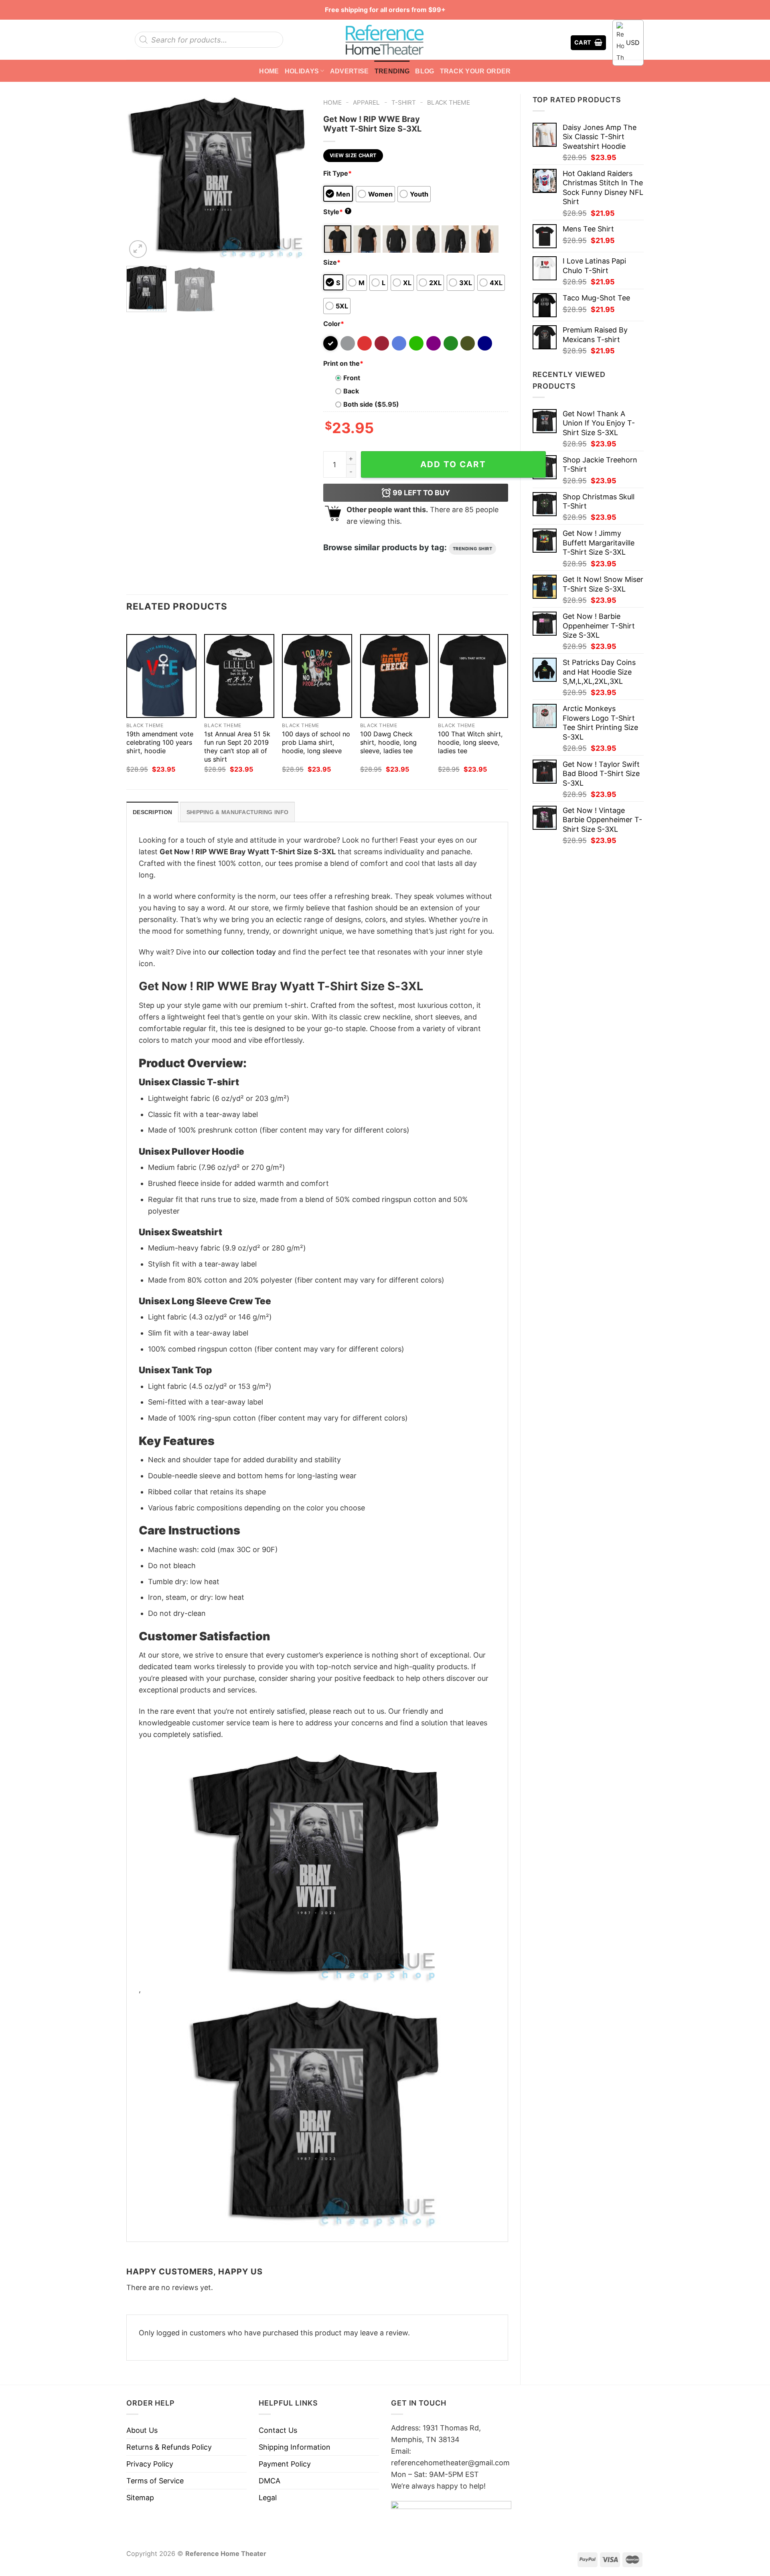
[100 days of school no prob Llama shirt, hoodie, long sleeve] (317, 676)
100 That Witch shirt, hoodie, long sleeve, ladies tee (470, 742)
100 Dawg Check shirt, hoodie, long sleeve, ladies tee (388, 742)
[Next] (297, 177)
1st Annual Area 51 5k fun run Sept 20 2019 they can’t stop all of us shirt (237, 747)
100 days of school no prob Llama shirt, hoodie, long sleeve (316, 742)
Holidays (302, 71)
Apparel (366, 102)
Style (336, 212)
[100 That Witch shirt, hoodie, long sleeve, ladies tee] (473, 676)
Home (269, 71)
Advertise (350, 71)
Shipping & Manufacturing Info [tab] (237, 812)
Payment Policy (285, 2464)
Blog (425, 71)
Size (332, 262)
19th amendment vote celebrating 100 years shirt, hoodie (160, 742)
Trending (392, 71)
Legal (268, 2498)
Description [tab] (152, 812)
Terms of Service (155, 2481)
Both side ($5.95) (371, 404)
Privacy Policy (150, 2464)
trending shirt (473, 549)
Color (334, 324)
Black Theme (449, 102)
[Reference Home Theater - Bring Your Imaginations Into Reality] (385, 40)
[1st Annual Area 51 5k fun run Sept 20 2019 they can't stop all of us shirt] (239, 676)
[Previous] (140, 177)
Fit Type (337, 173)
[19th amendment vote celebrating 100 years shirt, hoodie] (161, 676)
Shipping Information (295, 2447)
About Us (142, 2430)
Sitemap (140, 2498)
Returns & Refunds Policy (169, 2447)
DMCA (269, 2481)
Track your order (475, 71)
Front (352, 378)
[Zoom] (138, 249)
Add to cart (453, 464)
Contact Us (278, 2430)
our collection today (242, 952)
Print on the (343, 363)
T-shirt (404, 102)
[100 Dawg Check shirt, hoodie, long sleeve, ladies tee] (395, 676)
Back (351, 391)
